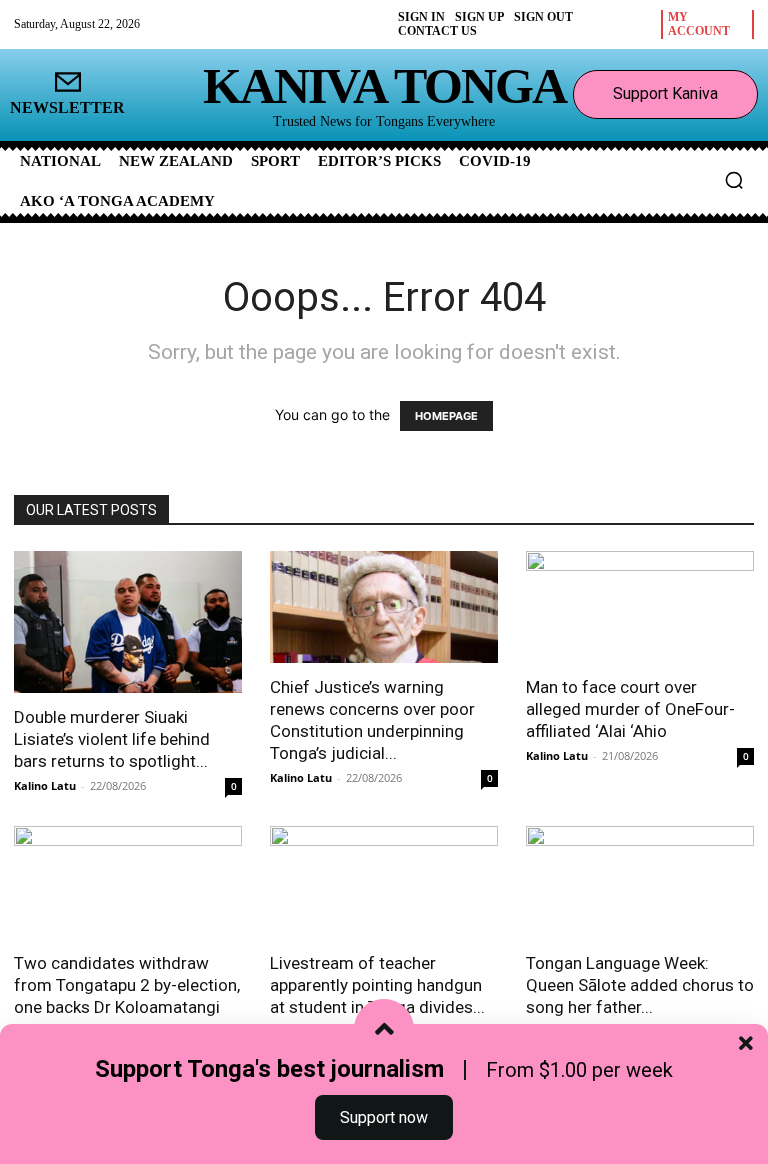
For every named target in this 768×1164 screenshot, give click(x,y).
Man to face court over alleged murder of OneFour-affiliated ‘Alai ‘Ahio (630, 709)
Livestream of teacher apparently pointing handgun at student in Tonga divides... (377, 985)
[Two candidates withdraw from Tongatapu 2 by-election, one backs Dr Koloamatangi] (128, 882)
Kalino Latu (45, 785)
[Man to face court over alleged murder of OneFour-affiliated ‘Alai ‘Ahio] (640, 607)
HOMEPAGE (446, 416)
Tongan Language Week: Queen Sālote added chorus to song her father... (640, 985)
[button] (734, 180)
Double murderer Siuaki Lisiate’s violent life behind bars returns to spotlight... (112, 739)
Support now (384, 1117)
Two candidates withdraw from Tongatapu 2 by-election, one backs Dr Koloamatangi (127, 985)
